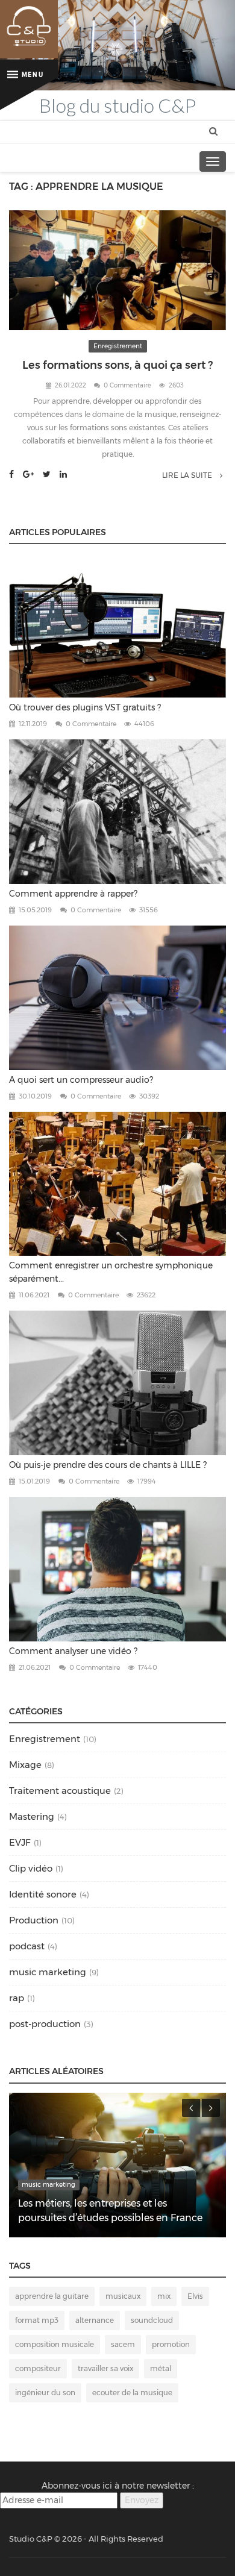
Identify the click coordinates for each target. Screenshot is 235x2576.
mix (164, 2296)
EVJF (20, 1842)
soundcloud (152, 2320)
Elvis (195, 2296)
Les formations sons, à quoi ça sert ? (117, 365)
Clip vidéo (31, 1868)
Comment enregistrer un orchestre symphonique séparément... (111, 1272)
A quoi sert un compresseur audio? (81, 1080)
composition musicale (55, 2344)
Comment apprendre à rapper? (73, 894)
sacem (123, 2344)
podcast (27, 1946)
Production (34, 1920)
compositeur (38, 2368)
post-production (45, 2024)
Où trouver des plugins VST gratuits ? (85, 707)
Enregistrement (118, 346)
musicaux (123, 2296)
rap (17, 1998)
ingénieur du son (45, 2393)
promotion (171, 2344)
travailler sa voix (105, 2368)
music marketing (48, 1972)
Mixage (25, 1765)
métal (161, 2368)
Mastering (32, 1816)
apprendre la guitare (52, 2296)
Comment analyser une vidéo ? (73, 1651)
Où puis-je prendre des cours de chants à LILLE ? (108, 1465)
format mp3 (37, 2320)
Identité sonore (43, 1894)
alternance (95, 2320)
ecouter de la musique (132, 2393)
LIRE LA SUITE (188, 475)
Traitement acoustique (60, 1791)
